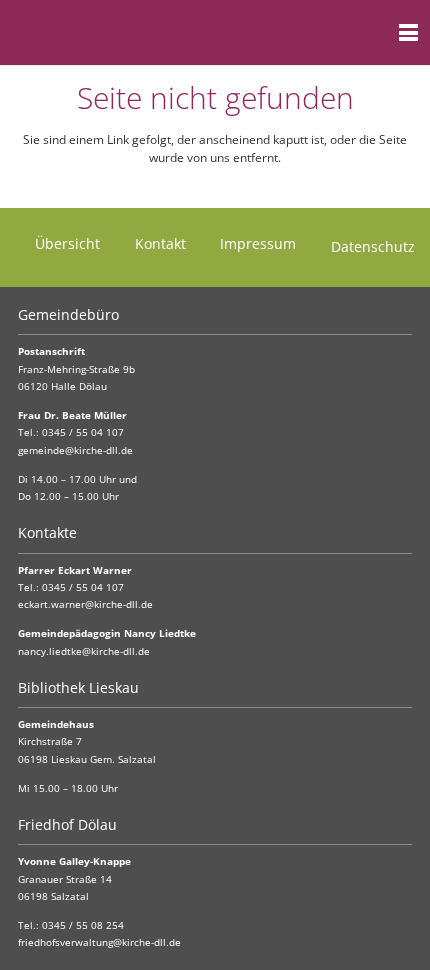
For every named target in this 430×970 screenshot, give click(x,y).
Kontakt (160, 243)
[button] (369, 32)
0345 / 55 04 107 (83, 432)
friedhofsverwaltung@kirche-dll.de (99, 942)
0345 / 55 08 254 (83, 925)
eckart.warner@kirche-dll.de (85, 604)
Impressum (258, 243)
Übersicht (67, 243)
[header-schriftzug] (114, 33)
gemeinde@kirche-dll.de (75, 450)
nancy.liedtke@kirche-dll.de (84, 651)
